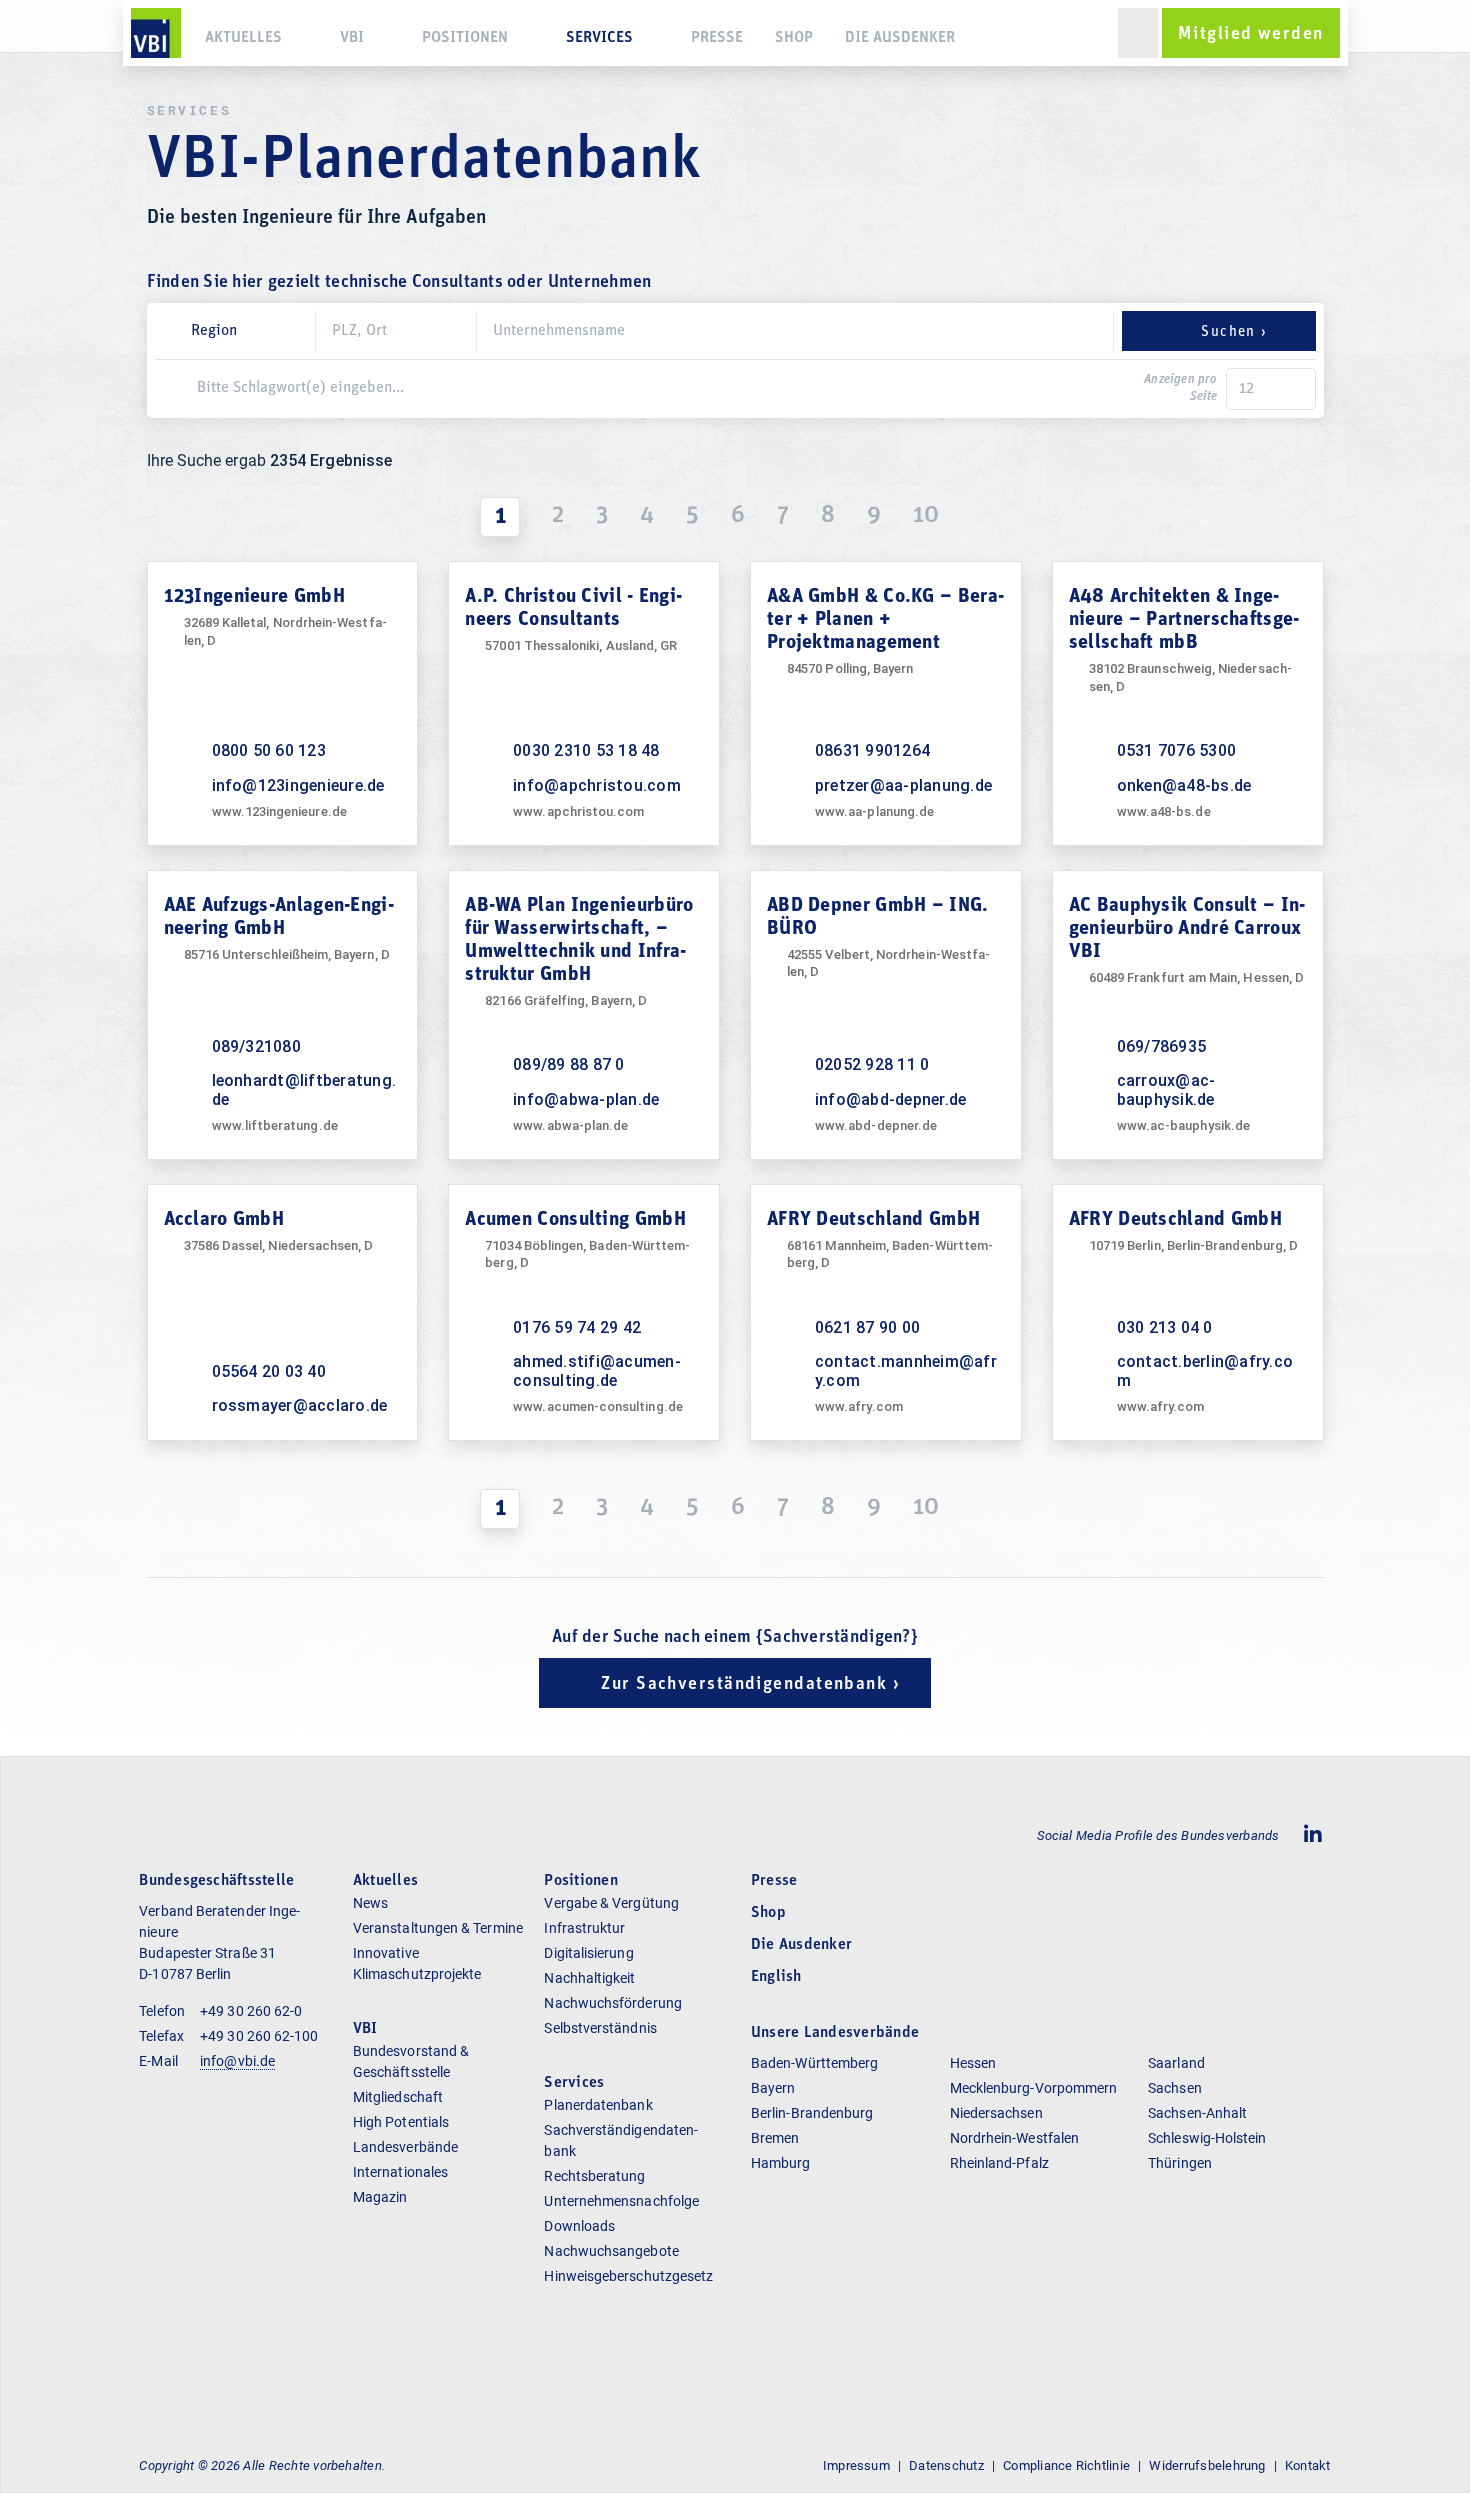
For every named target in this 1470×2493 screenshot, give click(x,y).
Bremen (775, 2138)
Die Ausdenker (900, 38)
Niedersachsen (996, 2113)
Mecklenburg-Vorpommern (1034, 2088)
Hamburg (781, 2163)
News (370, 1903)
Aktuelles (385, 1881)
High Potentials (401, 2122)
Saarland (1176, 2063)
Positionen (465, 38)
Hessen (973, 2063)
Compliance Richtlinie (1066, 2465)
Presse (717, 38)
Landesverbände (405, 2147)
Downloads (579, 2226)
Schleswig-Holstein (1207, 2138)
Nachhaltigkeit (589, 1978)
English (776, 1977)
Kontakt (1308, 2465)
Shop (794, 38)
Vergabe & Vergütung (611, 1903)
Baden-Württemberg (814, 2063)
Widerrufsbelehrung (1207, 2465)
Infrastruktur (584, 1928)
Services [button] (599, 38)
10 (926, 516)
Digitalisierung (588, 1953)
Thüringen (1180, 2163)
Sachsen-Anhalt (1197, 2113)
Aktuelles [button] (243, 38)
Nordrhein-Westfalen (1015, 2138)
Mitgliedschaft (398, 2097)
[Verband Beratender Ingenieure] (156, 33)
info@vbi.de (237, 2061)
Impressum (856, 2465)
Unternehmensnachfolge (621, 2201)
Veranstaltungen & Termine (438, 1928)
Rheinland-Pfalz (999, 2163)
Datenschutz (946, 2465)
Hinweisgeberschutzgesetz (628, 2276)
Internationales (400, 2172)
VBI (365, 2029)
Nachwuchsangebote (611, 2251)
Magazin (380, 2197)
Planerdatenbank (598, 2105)
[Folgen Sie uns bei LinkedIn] (1313, 1835)
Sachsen (1175, 2088)
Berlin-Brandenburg (812, 2113)
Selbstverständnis (600, 2028)
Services (574, 2083)
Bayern (773, 2088)
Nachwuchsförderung (612, 2003)
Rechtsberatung (594, 2176)
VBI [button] (352, 38)
